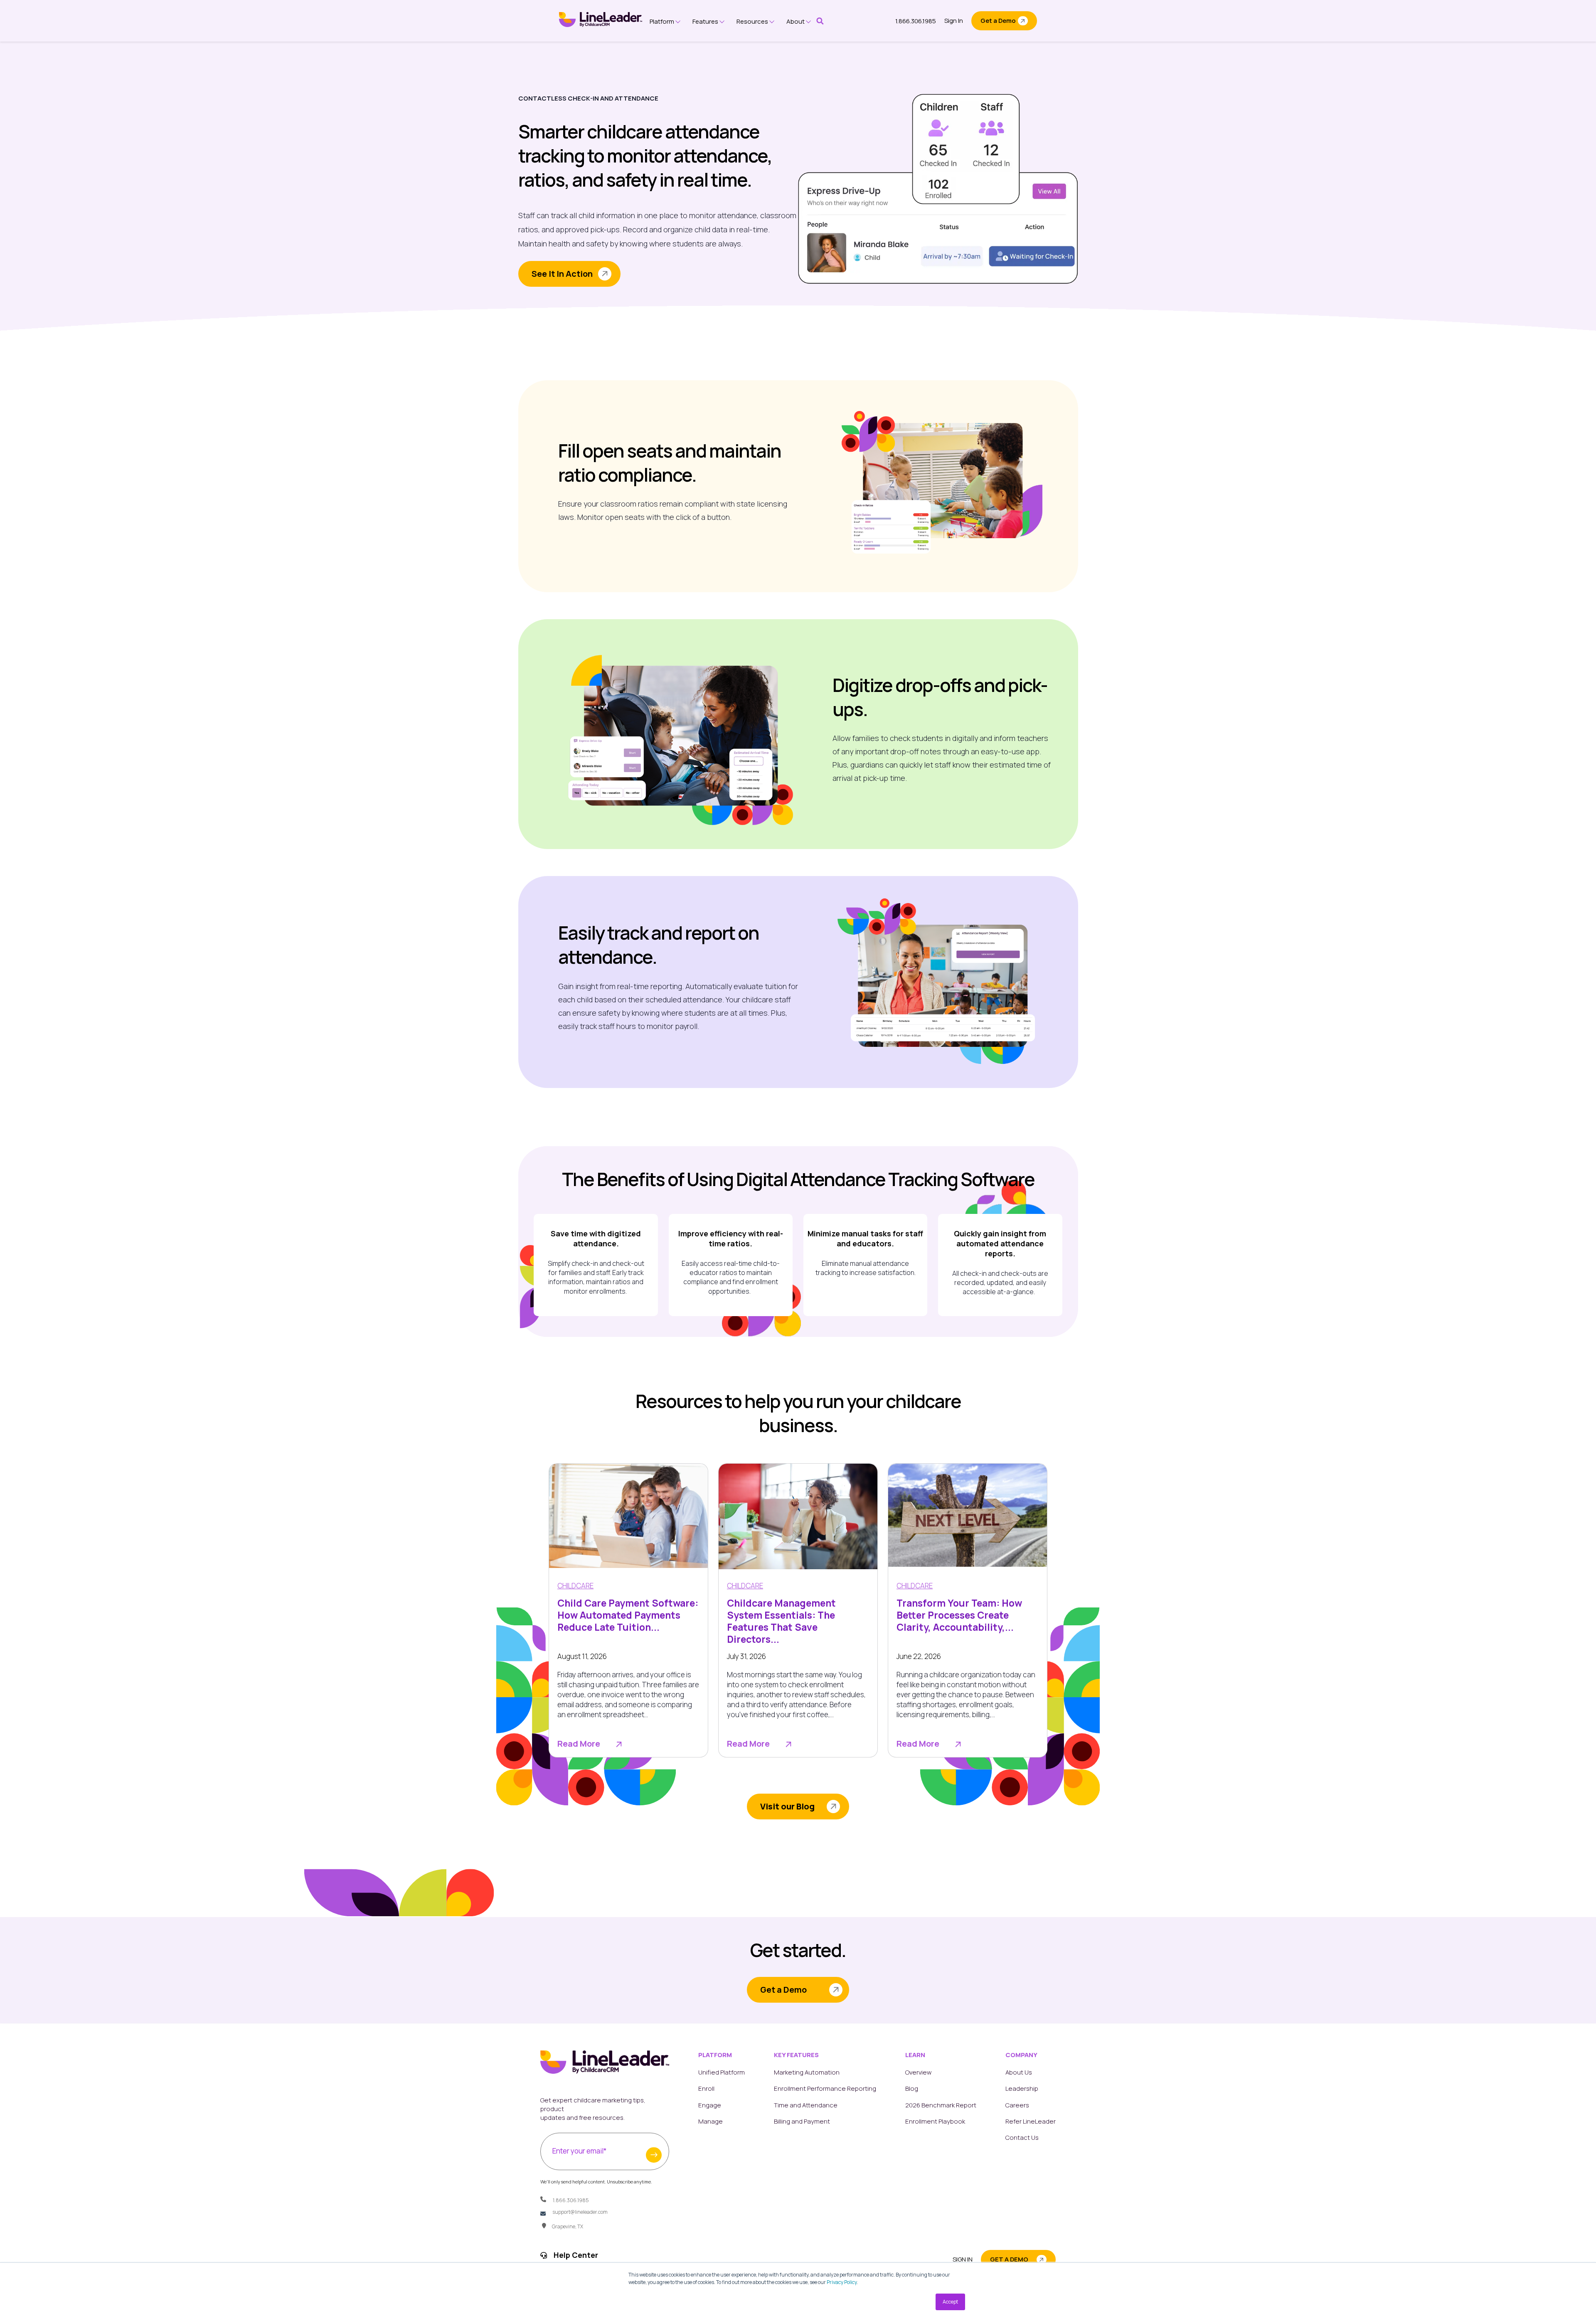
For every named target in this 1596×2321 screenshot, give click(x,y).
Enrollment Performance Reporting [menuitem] (825, 2088)
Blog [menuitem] (912, 2088)
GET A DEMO (1009, 2259)
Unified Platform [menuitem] (722, 2072)
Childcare (575, 1586)
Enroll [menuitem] (706, 2088)
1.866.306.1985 (916, 21)
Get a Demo (998, 21)
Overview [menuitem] (918, 2072)
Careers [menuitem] (1017, 2105)
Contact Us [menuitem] (1022, 2138)
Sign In (954, 21)
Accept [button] (950, 2302)
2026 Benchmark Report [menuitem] (941, 2105)
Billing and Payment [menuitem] (802, 2121)
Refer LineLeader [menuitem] (1031, 2121)
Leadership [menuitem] (1022, 2088)
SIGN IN (963, 2259)
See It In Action (562, 274)
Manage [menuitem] (711, 2121)
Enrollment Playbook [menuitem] (935, 2121)
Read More (579, 1744)
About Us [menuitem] (1019, 2072)
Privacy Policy (842, 2282)
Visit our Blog (787, 1806)
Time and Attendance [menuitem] (806, 2105)
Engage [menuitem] (710, 2105)
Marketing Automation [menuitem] (807, 2072)
